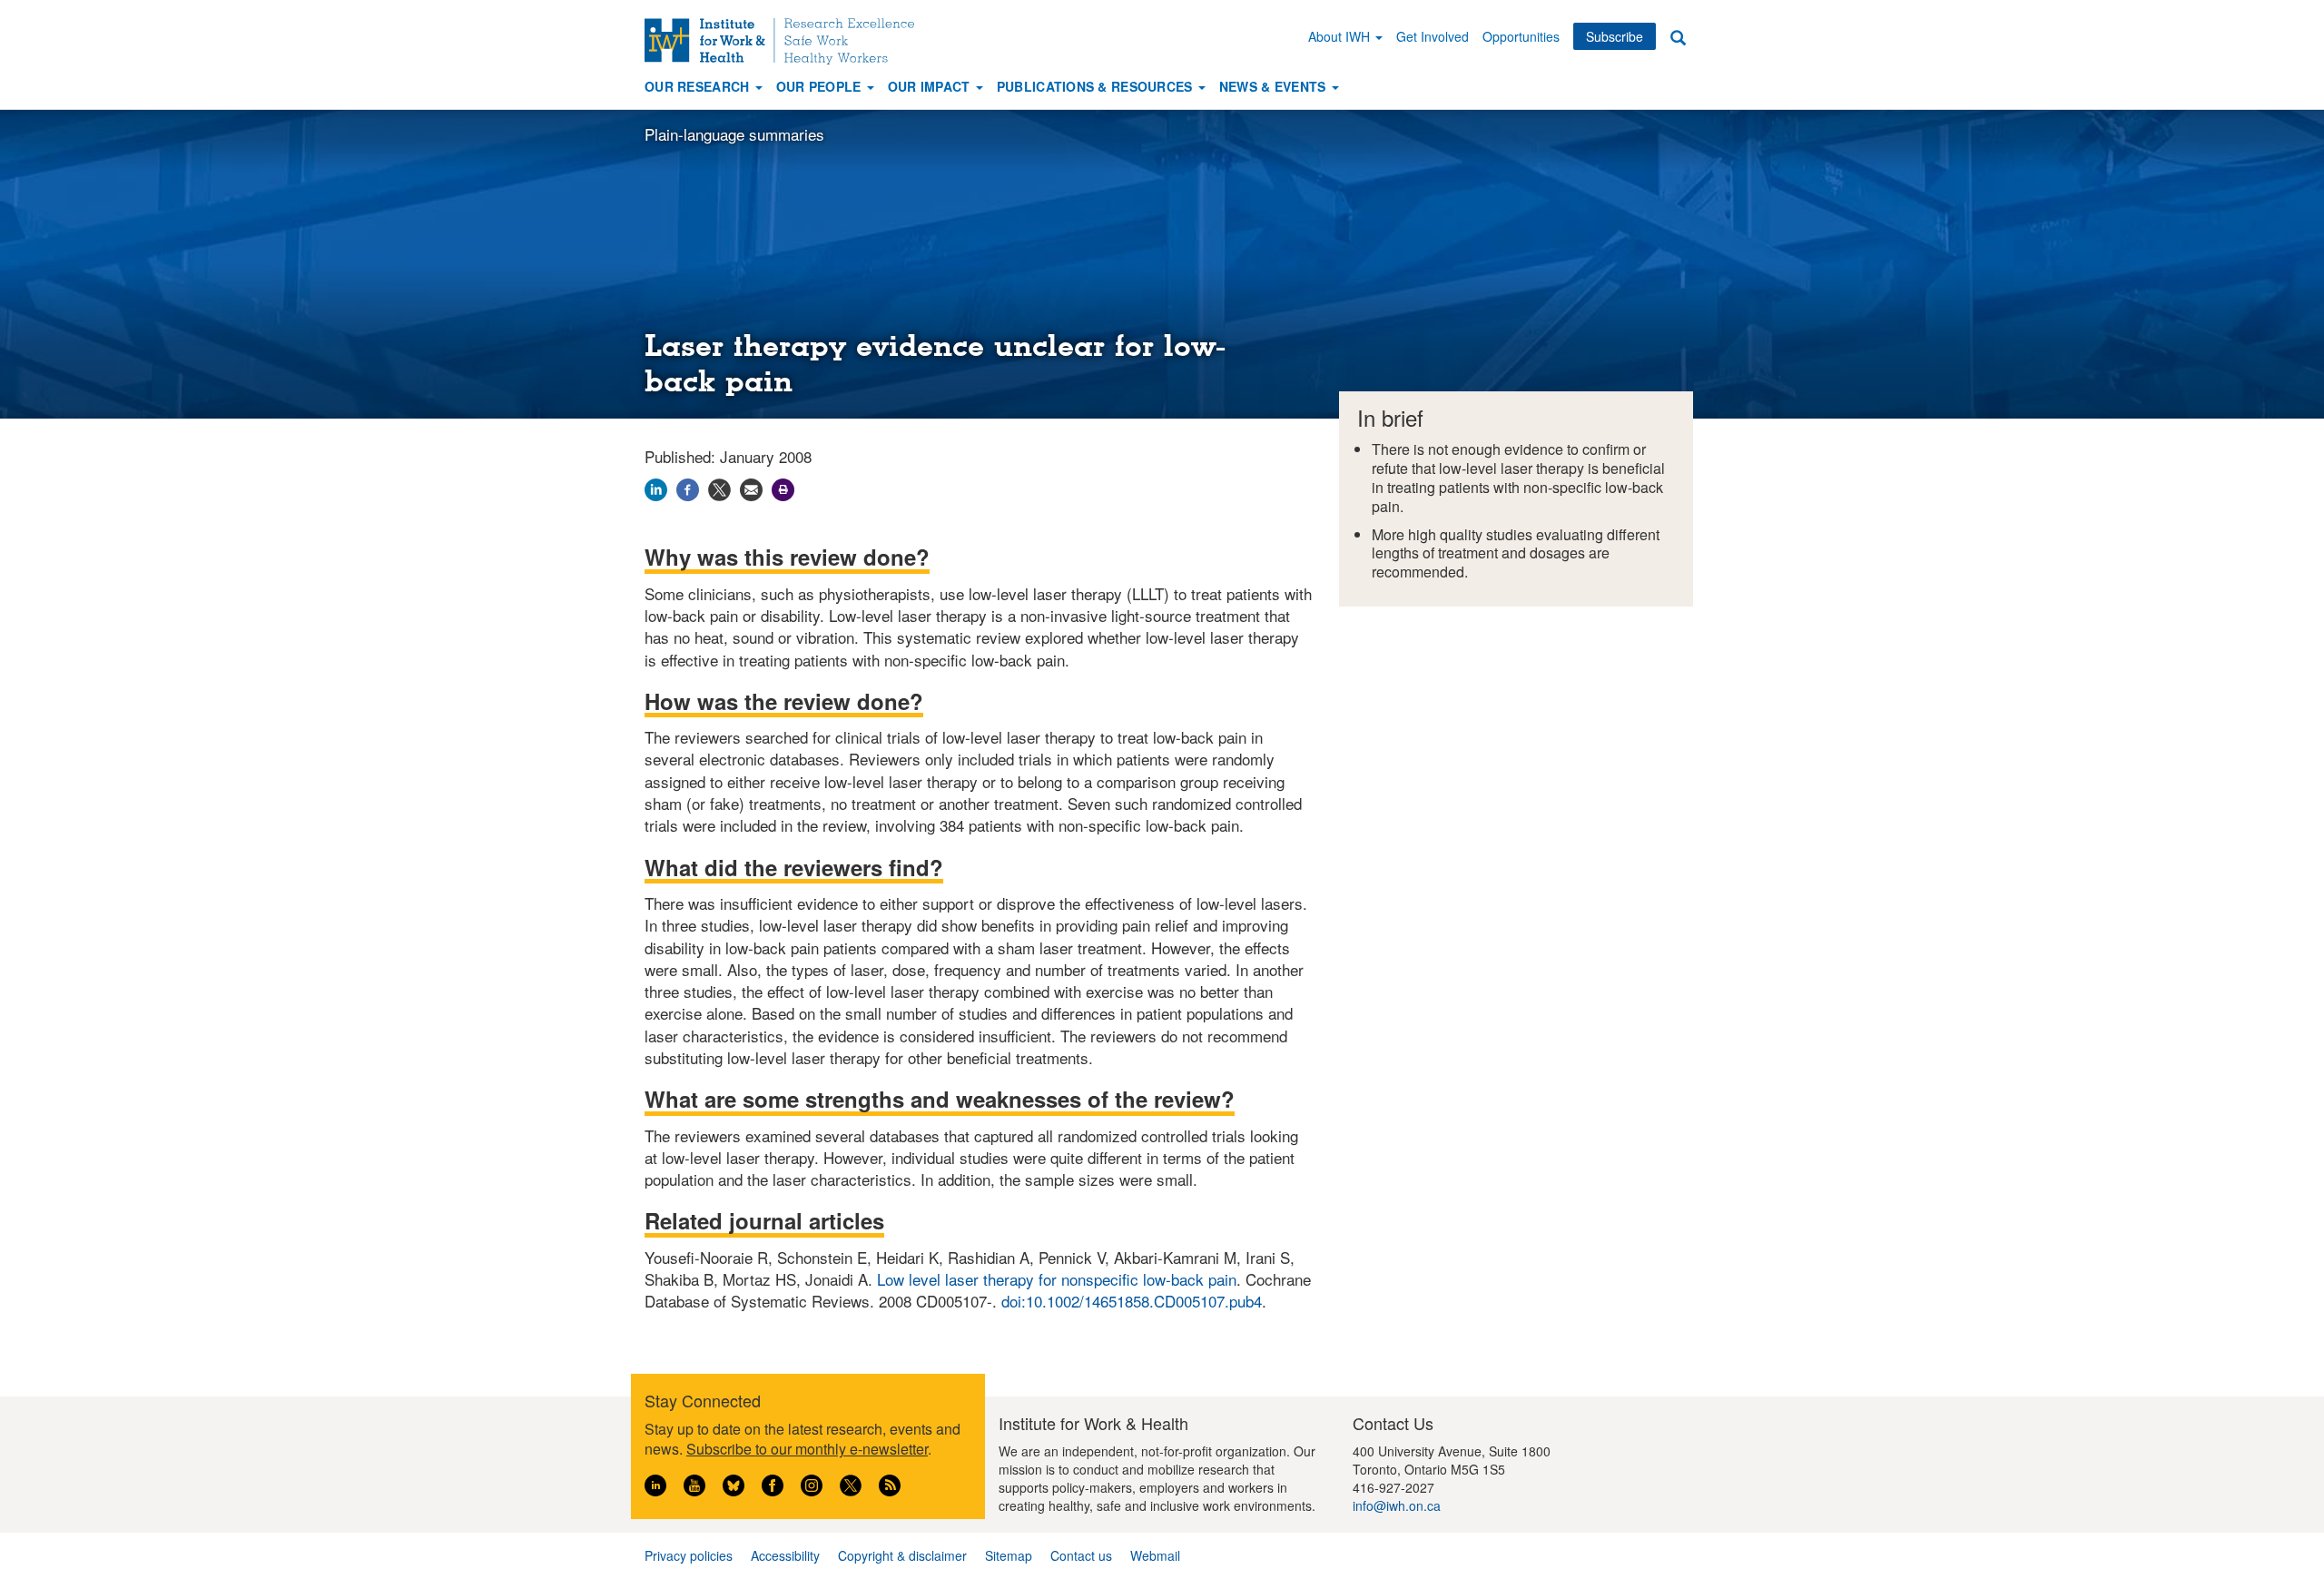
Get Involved (1433, 36)
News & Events (1275, 86)
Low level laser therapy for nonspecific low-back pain (1057, 1279)
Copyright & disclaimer (902, 1555)
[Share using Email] (751, 487)
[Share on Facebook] (688, 487)
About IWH (1341, 36)
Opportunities (1521, 36)
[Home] (786, 41)
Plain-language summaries (734, 134)
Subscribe (1615, 36)
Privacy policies (689, 1555)
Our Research (699, 86)
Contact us (1081, 1555)
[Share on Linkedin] (656, 487)
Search (1678, 37)
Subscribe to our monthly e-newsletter (807, 1449)
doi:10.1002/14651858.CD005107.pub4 (1132, 1301)
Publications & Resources (1097, 86)
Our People (821, 86)
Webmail (1155, 1555)
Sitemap (1009, 1555)
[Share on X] (719, 487)
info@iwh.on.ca (1397, 1505)
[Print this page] (783, 487)
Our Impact (931, 86)
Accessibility (785, 1555)
